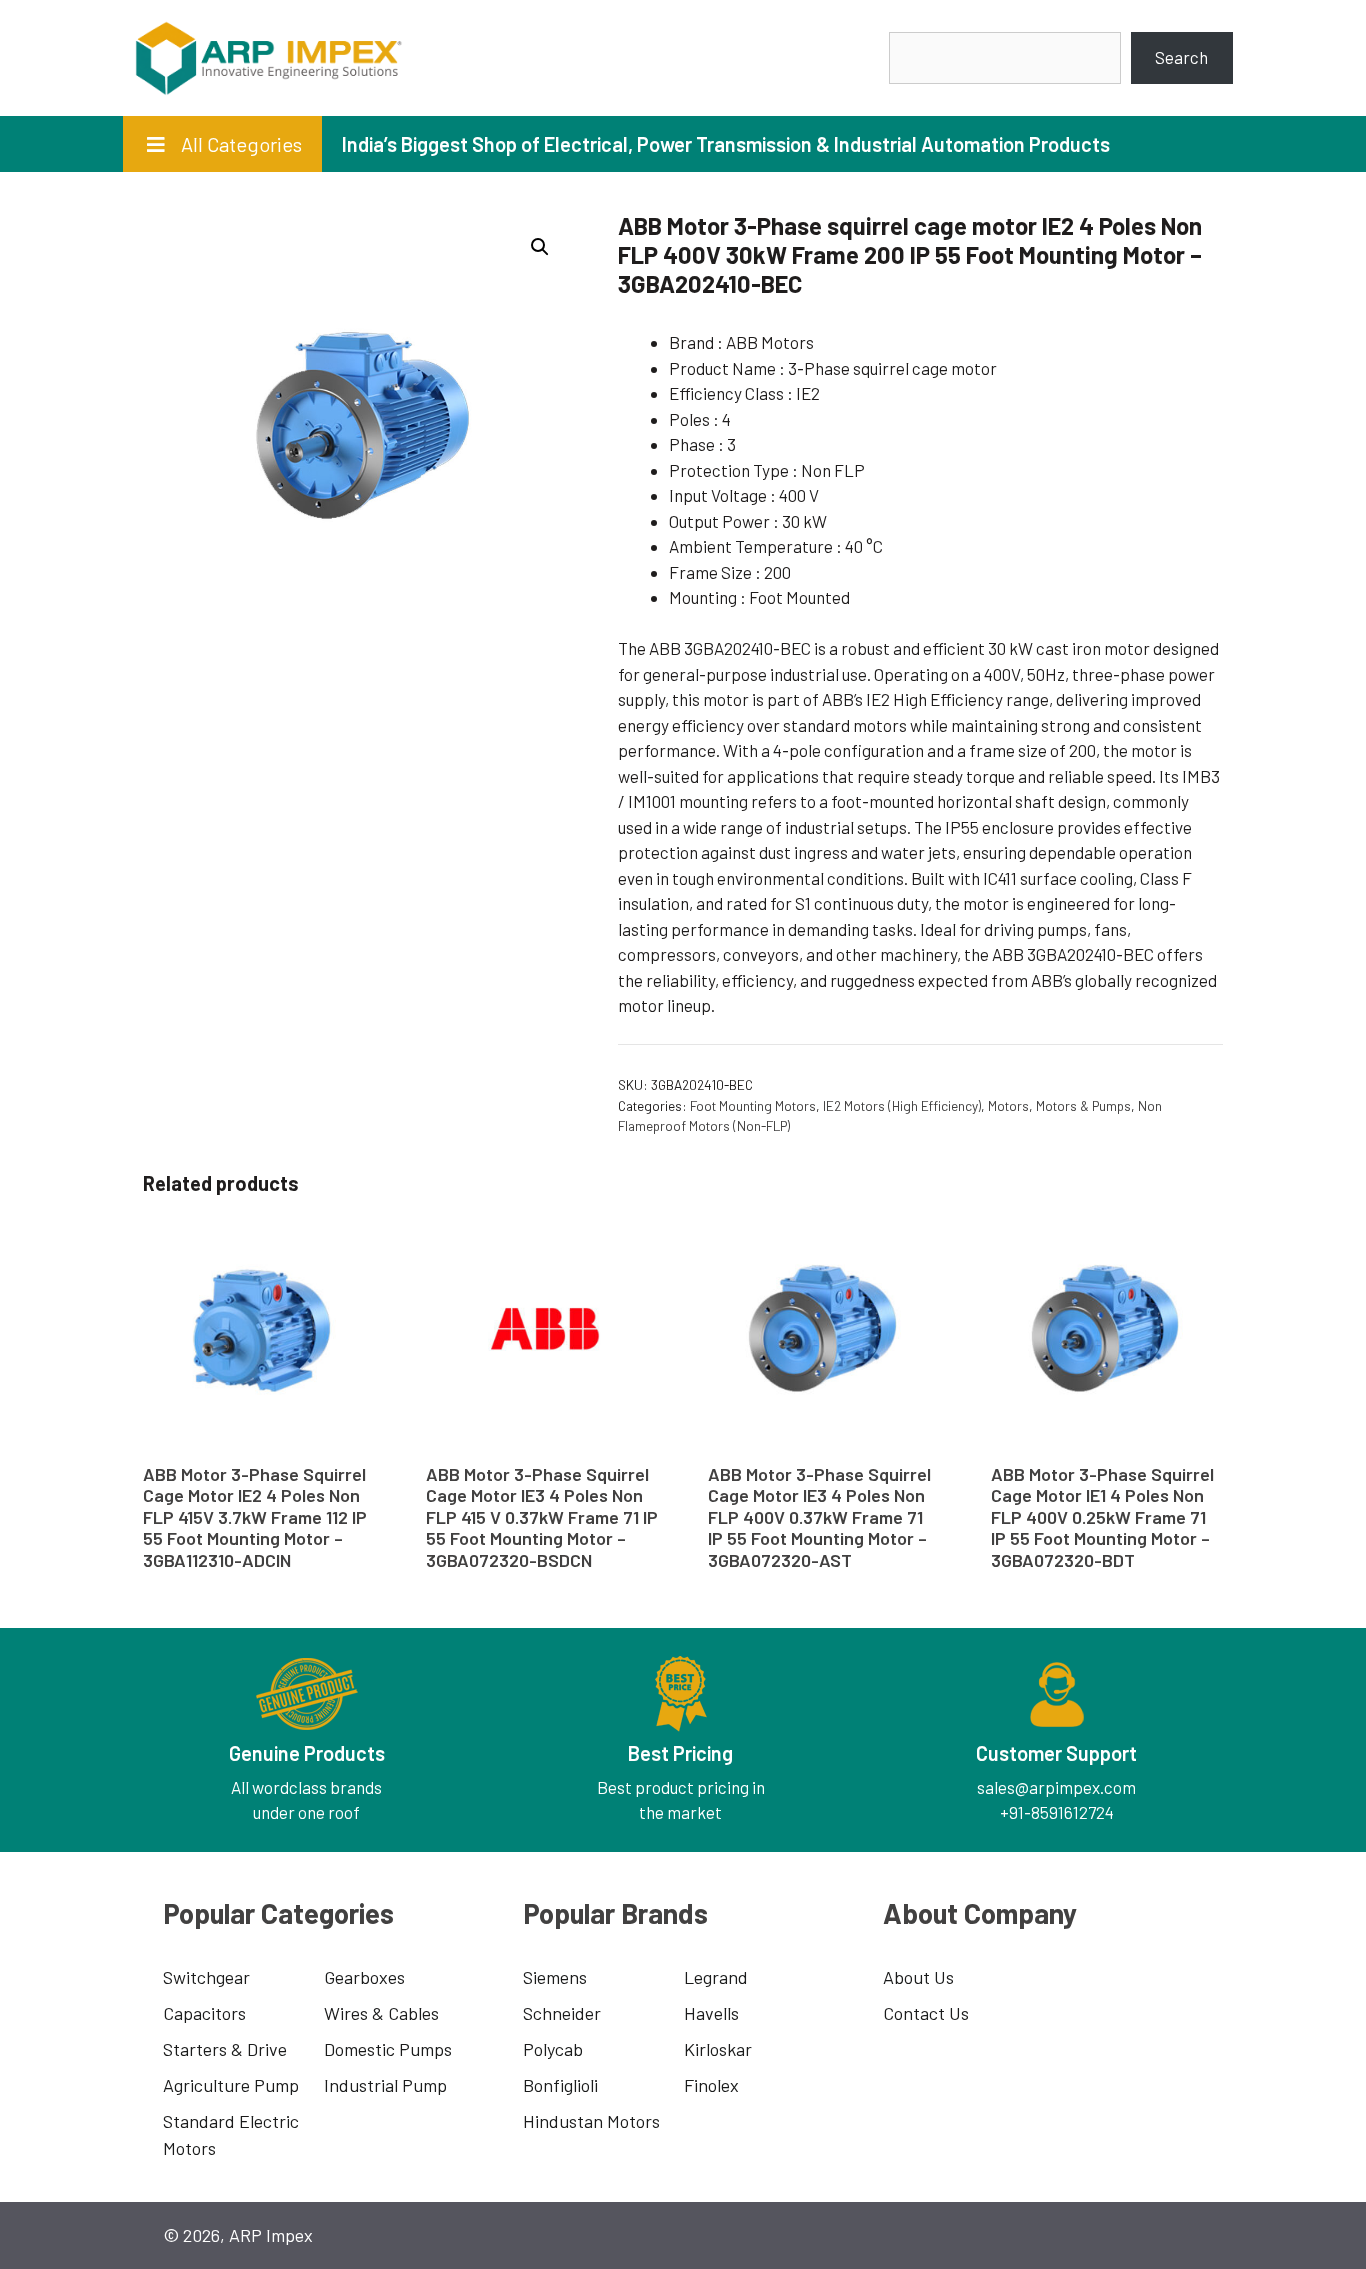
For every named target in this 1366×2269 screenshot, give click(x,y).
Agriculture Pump (231, 2085)
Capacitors (204, 2013)
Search (1181, 57)
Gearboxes (364, 1977)
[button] (540, 247)
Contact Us (926, 2013)
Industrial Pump (385, 2085)
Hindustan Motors (591, 2121)
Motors (1008, 1105)
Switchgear (206, 1977)
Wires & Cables (381, 2013)
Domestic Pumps (388, 2049)
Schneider (562, 2013)
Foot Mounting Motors (753, 1105)
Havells (711, 2013)
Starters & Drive (225, 2049)
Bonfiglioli (560, 2085)
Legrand (716, 1977)
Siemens (555, 1977)
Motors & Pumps (1083, 1105)
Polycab (553, 2049)
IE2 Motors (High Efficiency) (902, 1105)
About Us (918, 1977)
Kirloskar (718, 2049)
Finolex (711, 2085)
